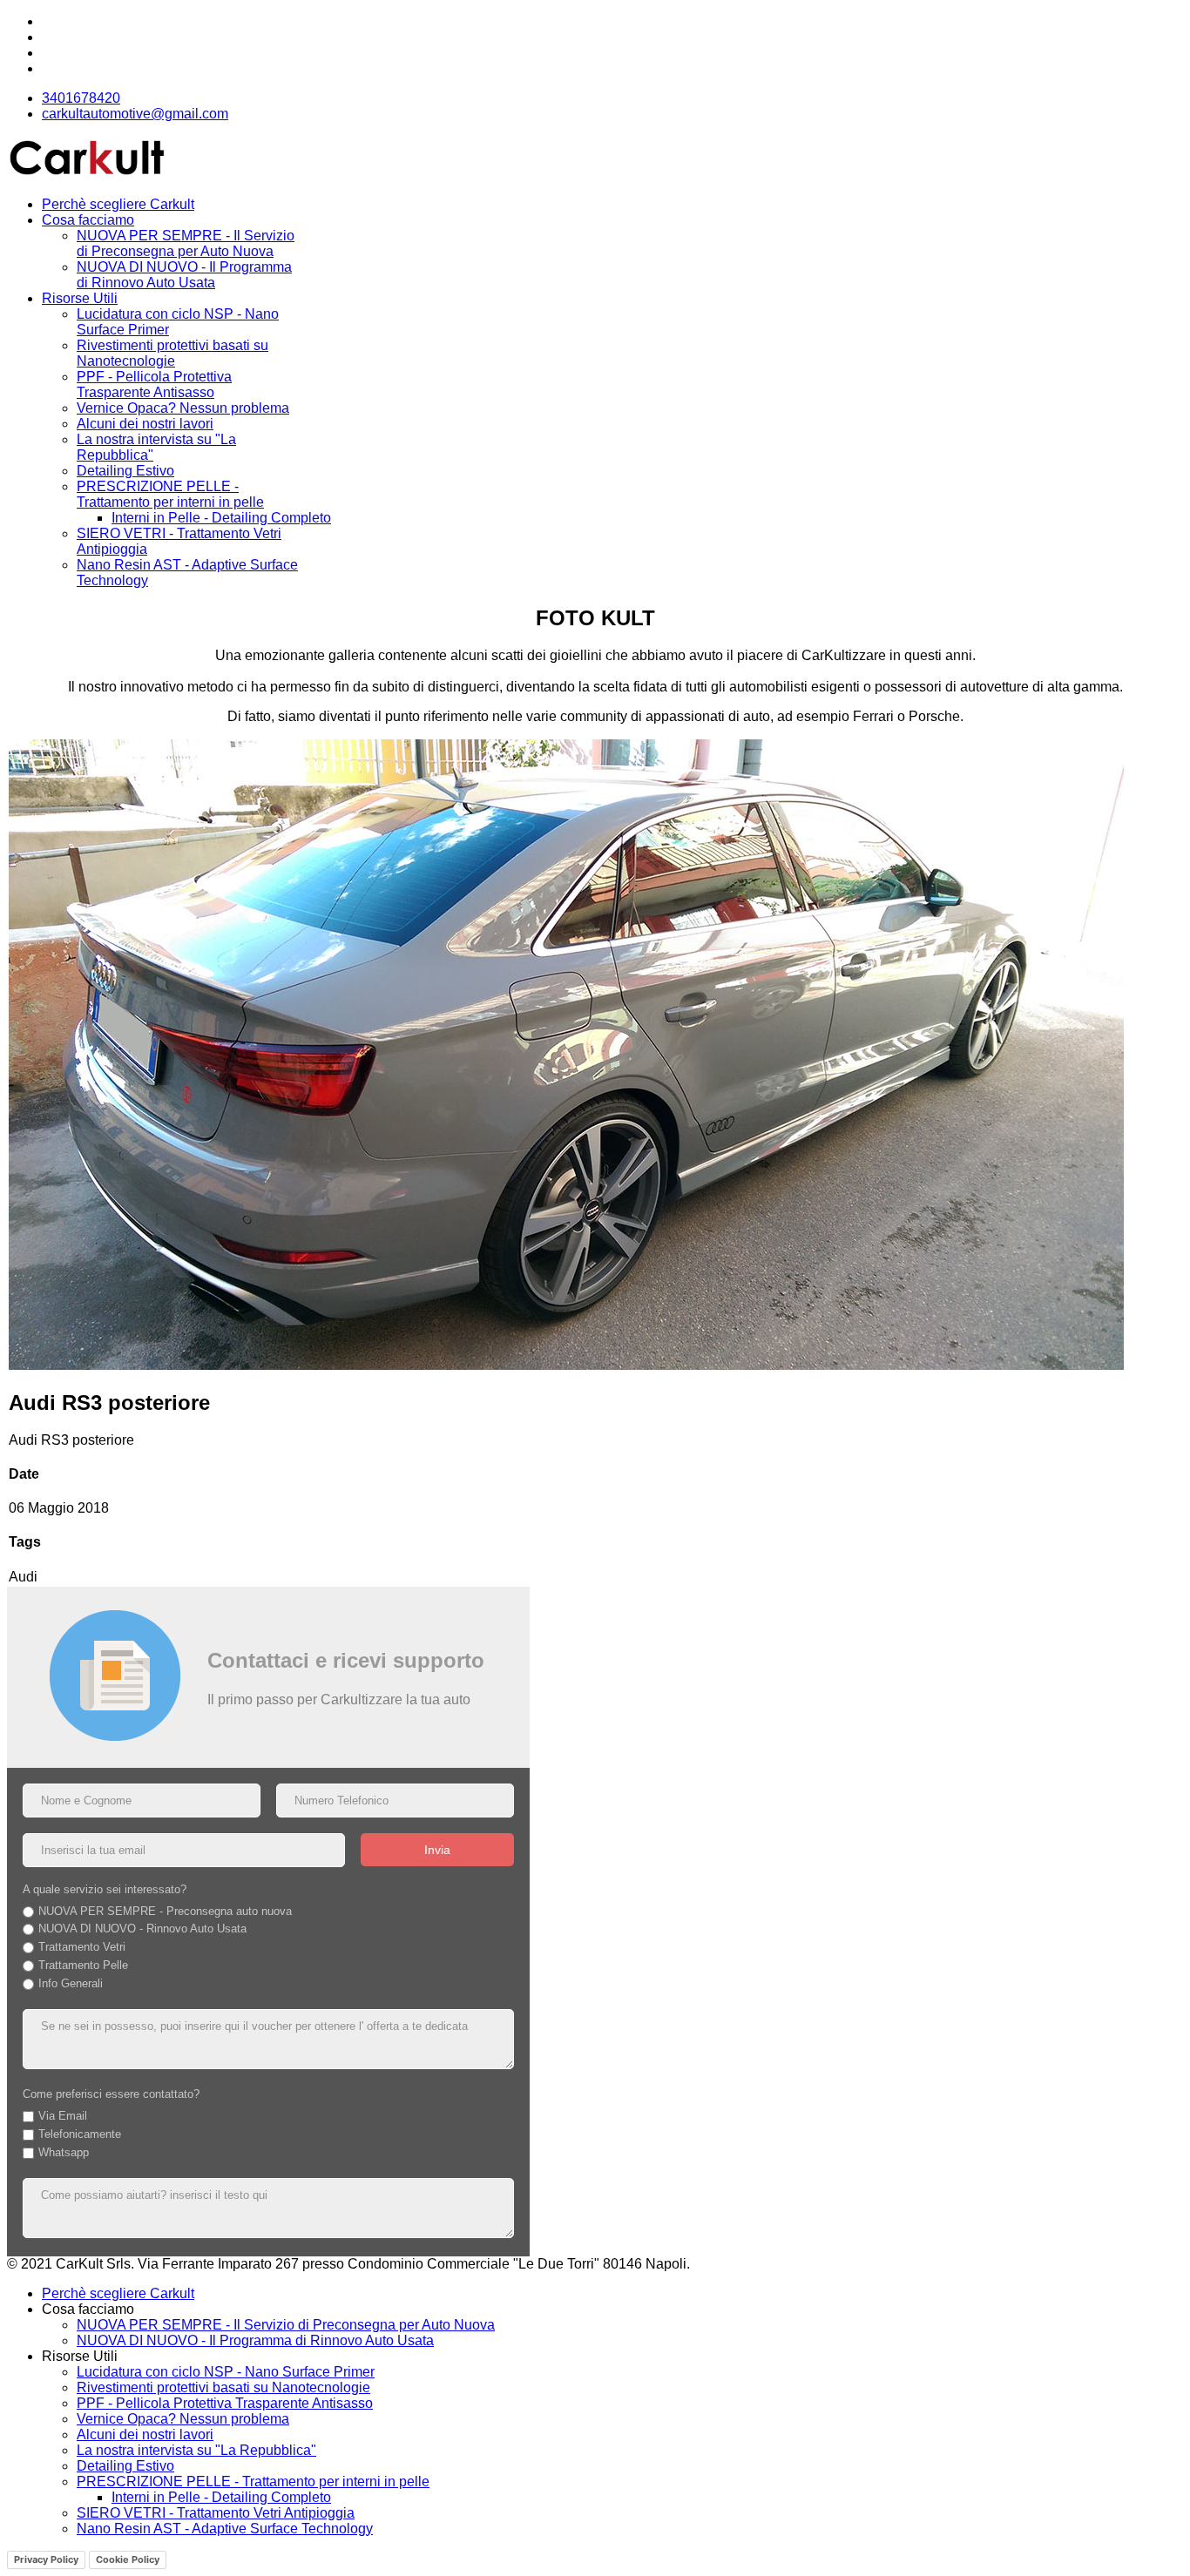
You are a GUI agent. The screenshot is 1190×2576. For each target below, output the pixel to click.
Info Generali (71, 1983)
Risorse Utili (80, 298)
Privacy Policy (46, 2559)
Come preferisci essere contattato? (111, 2094)
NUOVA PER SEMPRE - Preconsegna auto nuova (165, 1911)
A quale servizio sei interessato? (105, 1889)
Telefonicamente (80, 2134)
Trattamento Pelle (83, 1965)
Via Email (63, 2116)
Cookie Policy (128, 2559)
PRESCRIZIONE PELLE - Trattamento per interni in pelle (170, 494)
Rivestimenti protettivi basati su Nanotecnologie (172, 353)
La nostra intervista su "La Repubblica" (196, 2450)
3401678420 (81, 98)
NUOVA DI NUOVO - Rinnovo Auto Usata (142, 1929)
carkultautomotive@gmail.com (135, 114)
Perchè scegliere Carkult (118, 204)
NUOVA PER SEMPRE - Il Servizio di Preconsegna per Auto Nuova (186, 243)
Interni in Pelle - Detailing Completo (221, 518)
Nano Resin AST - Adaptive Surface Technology (225, 2529)
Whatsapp (64, 2152)
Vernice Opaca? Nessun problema (183, 408)
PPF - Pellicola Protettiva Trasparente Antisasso (154, 384)
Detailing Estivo (125, 471)
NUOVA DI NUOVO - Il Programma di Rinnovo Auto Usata (184, 275)
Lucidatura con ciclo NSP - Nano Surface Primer (226, 2372)
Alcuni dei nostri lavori (145, 424)
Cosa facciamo (88, 220)
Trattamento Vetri (82, 1947)
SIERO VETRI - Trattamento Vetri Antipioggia (216, 2513)
